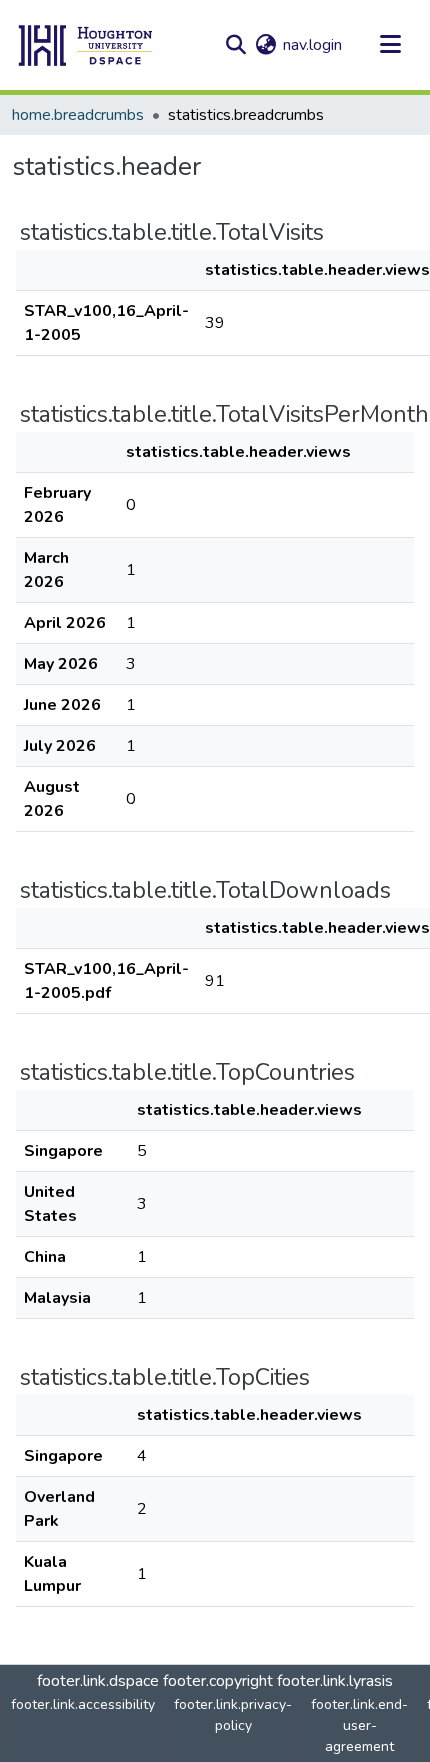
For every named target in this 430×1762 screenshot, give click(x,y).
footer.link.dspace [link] (98, 1681)
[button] (86, 45)
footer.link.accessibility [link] (83, 1704)
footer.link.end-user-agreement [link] (359, 1725)
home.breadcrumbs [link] (78, 115)
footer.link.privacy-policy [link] (233, 1715)
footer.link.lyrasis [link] (335, 1681)
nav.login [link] (312, 45)
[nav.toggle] (390, 45)
